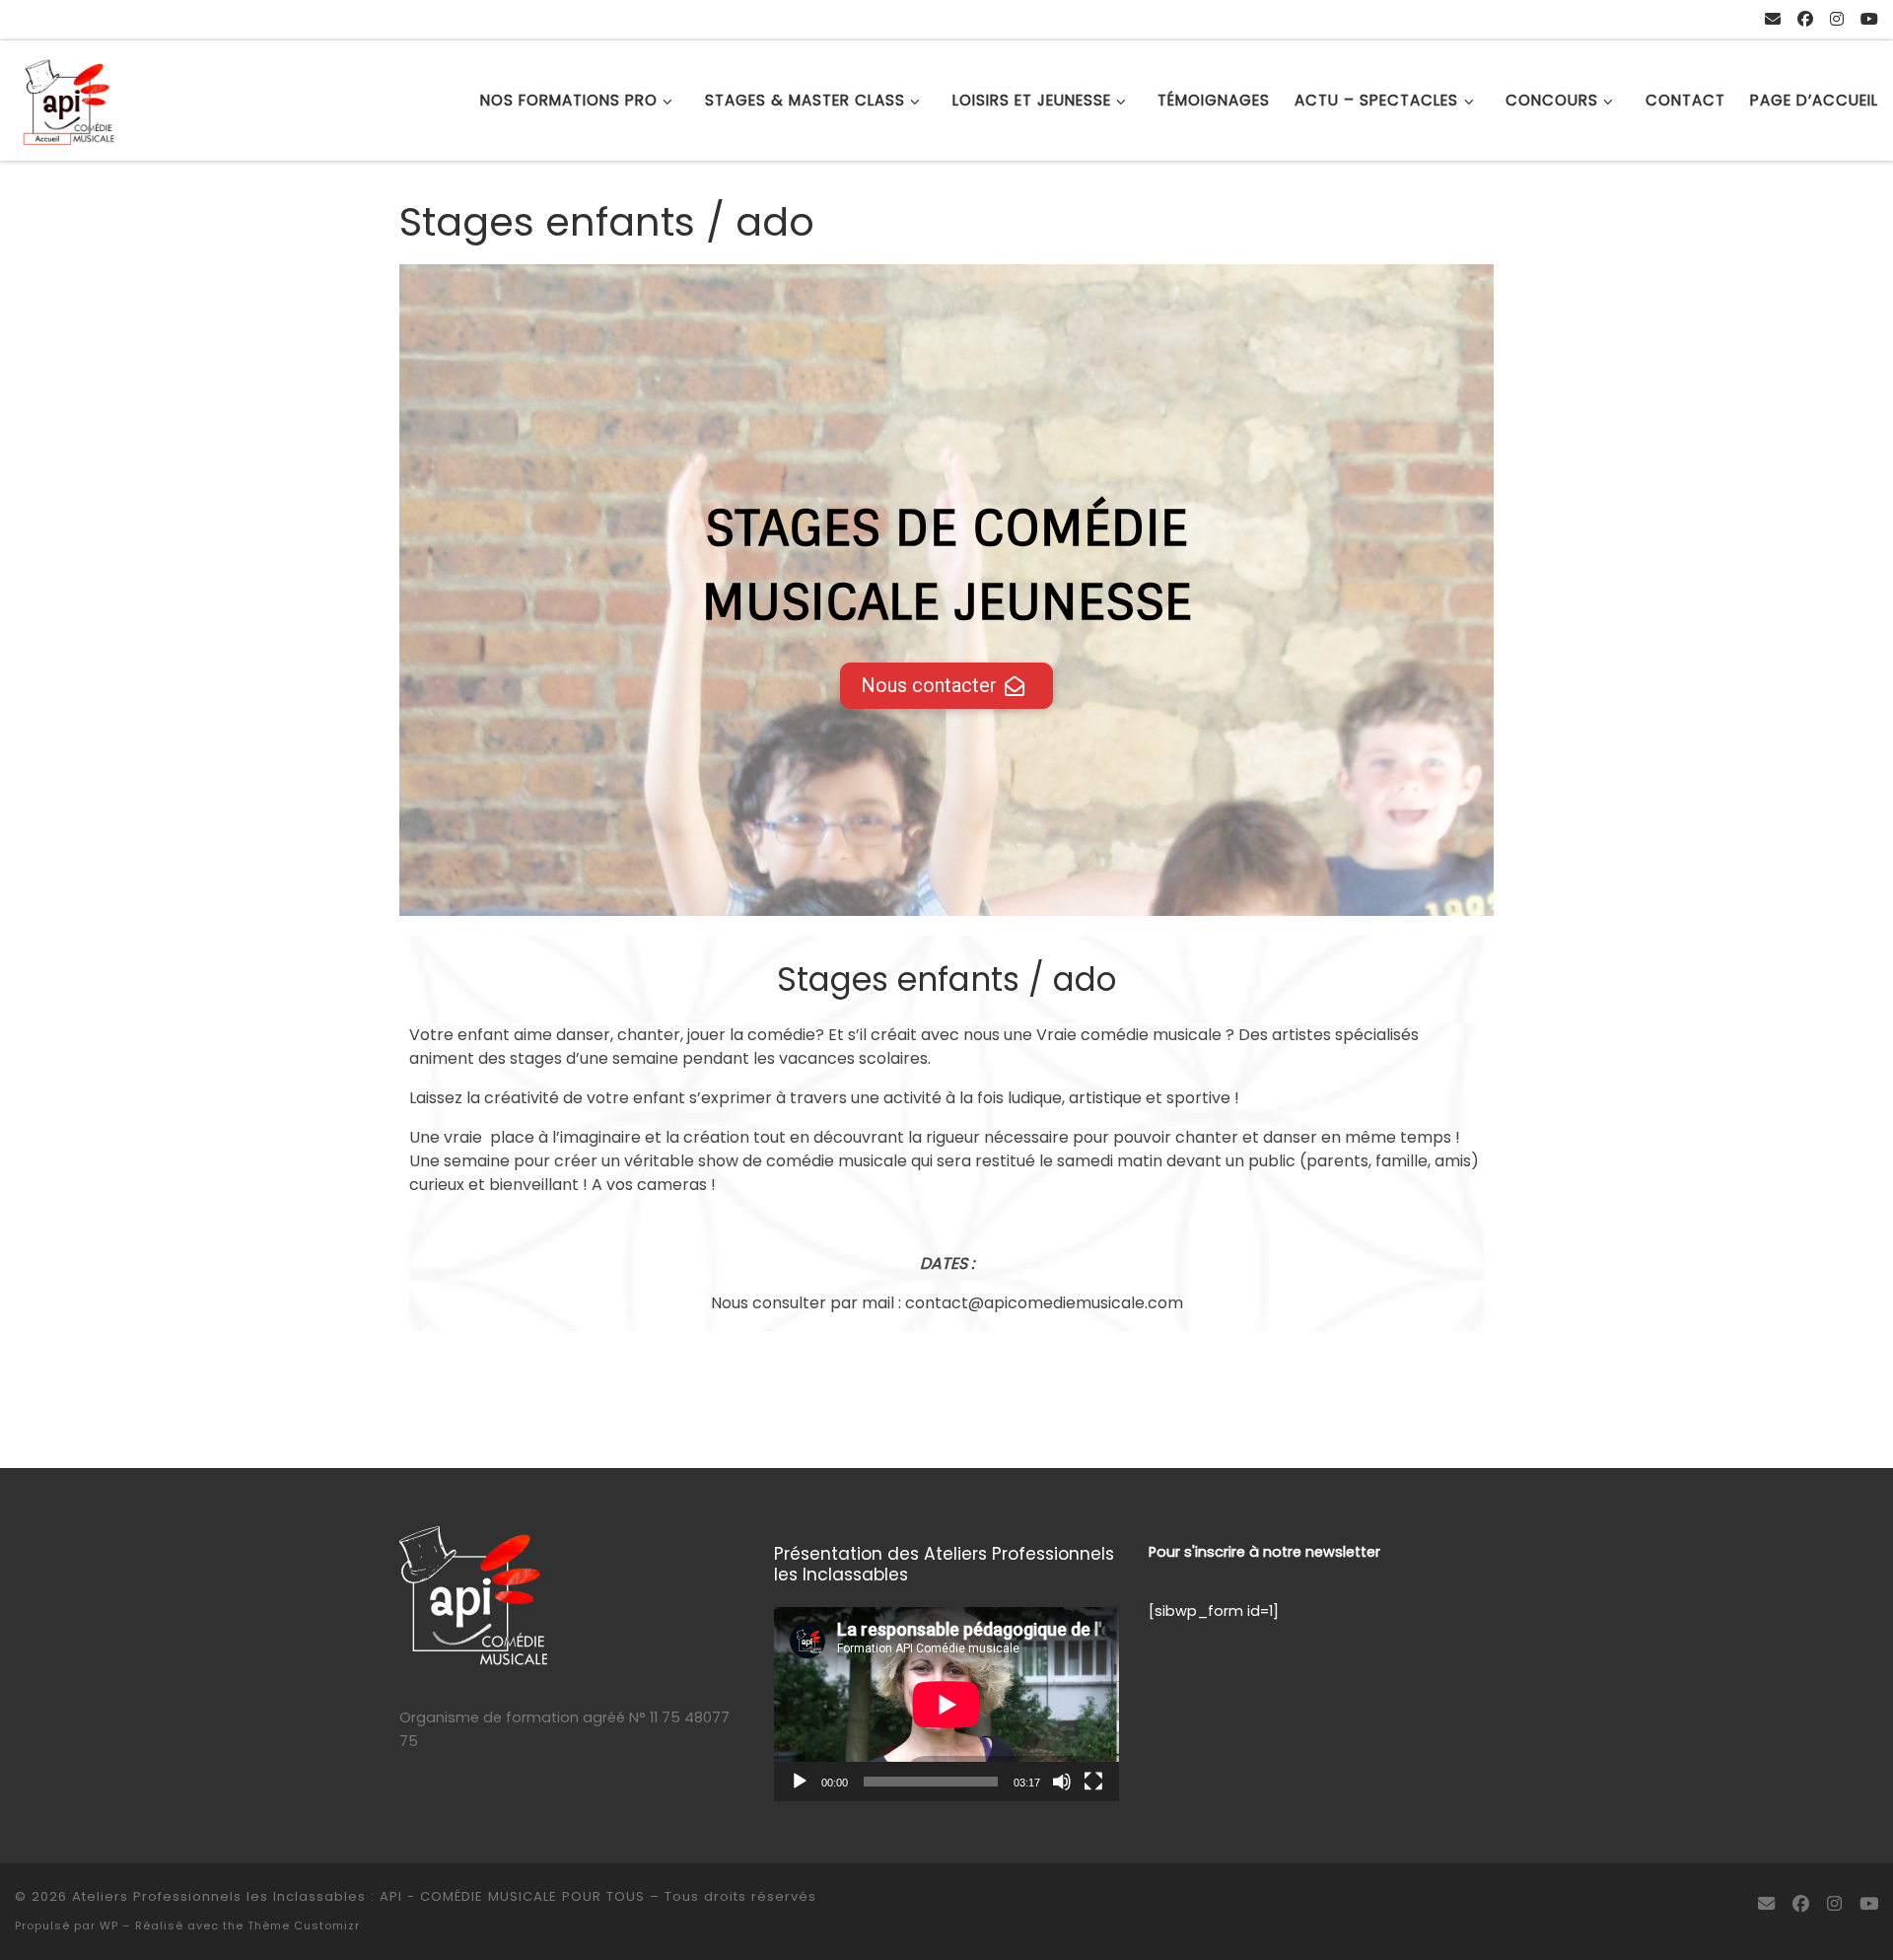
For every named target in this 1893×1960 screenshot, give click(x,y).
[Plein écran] (1093, 1782)
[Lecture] (800, 1782)
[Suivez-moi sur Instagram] (1837, 20)
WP (109, 1925)
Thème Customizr (304, 1925)
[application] (946, 1704)
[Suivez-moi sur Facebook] (1805, 20)
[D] (1869, 20)
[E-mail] (1773, 20)
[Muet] (1062, 1782)
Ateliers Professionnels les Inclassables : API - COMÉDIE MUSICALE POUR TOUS (358, 1896)
